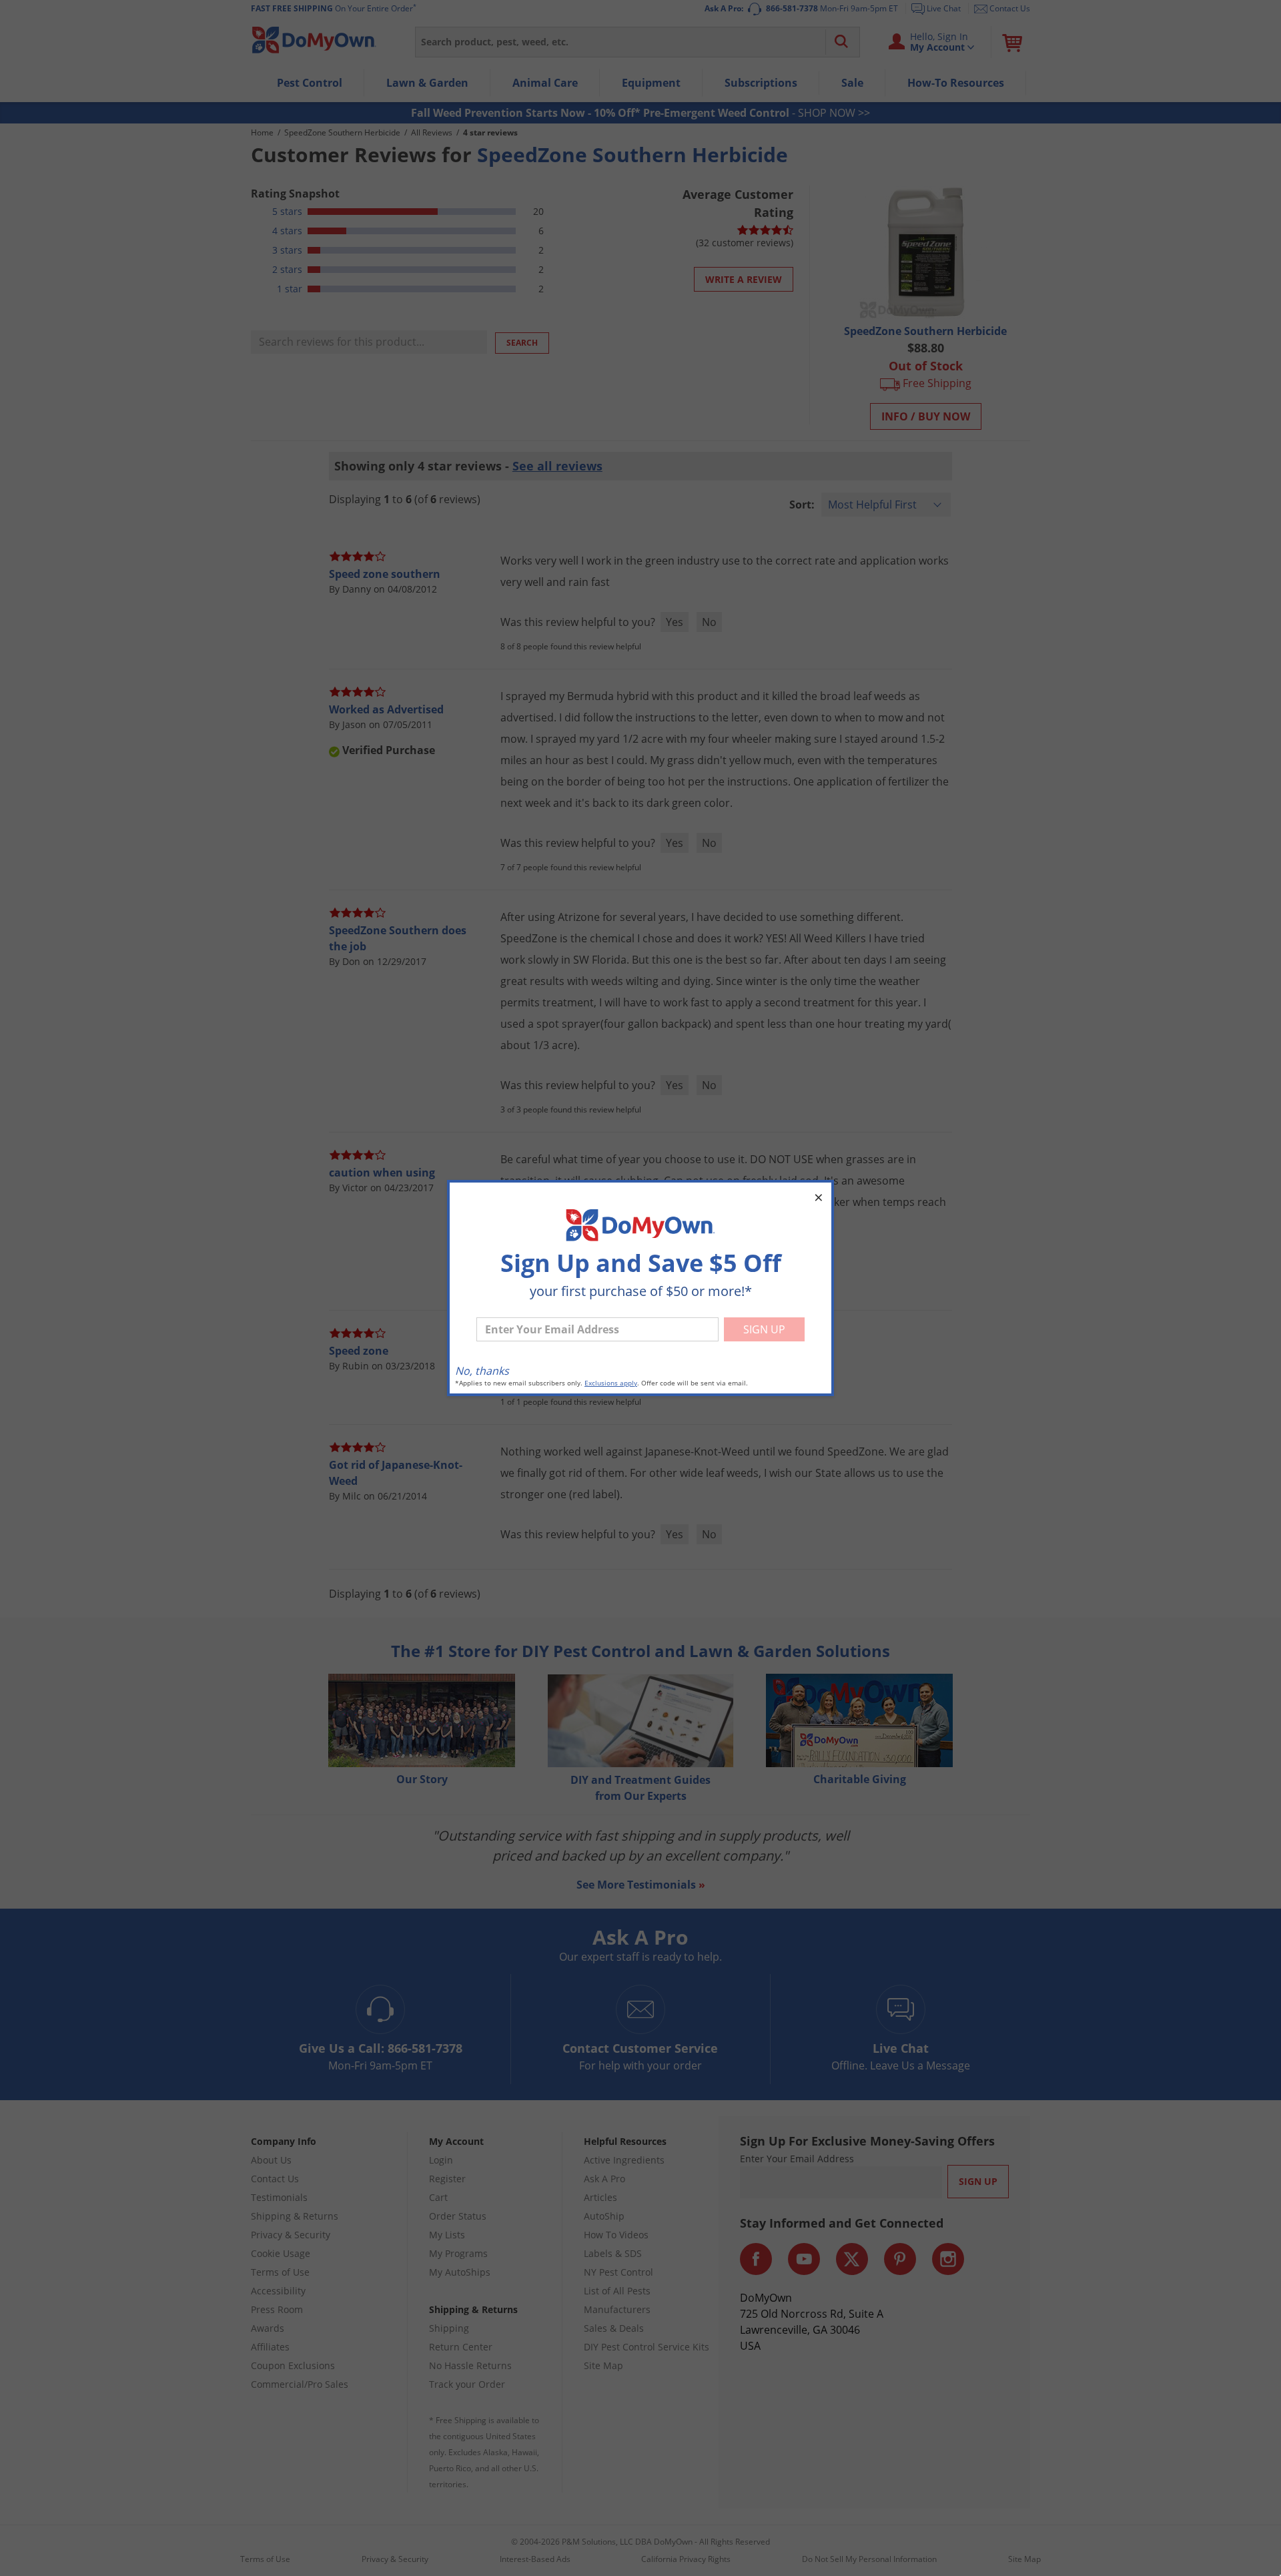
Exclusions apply (611, 1383)
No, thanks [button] (482, 1371)
